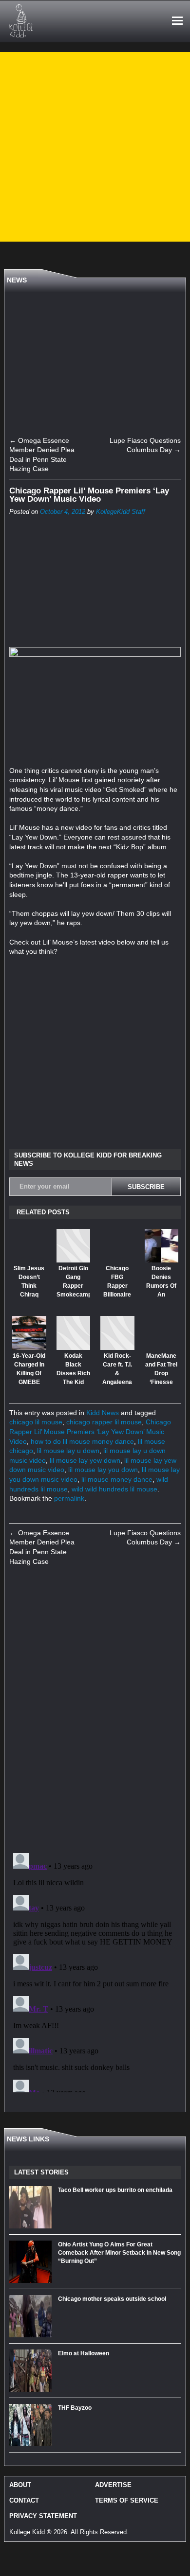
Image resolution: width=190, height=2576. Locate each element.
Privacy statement (43, 2516)
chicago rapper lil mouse (104, 1422)
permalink (69, 1498)
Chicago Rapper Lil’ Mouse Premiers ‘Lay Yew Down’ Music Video (90, 1431)
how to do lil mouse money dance (82, 1441)
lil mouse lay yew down (85, 1460)
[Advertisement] (95, 147)
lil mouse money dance (117, 1479)
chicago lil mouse (36, 1422)
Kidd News (103, 1413)
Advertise (113, 2485)
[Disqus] (95, 1710)
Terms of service (127, 2500)
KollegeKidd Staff (121, 512)
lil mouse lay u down (68, 1451)
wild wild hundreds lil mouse (114, 1489)
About (20, 2485)
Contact (24, 2500)
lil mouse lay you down (103, 1470)
